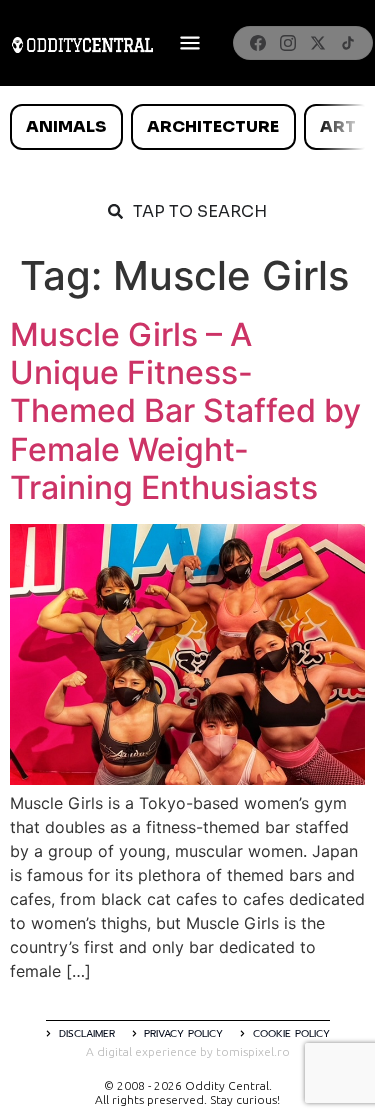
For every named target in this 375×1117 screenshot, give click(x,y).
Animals (66, 126)
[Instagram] (288, 43)
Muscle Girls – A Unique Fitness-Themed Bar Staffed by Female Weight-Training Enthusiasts (185, 411)
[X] (318, 43)
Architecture (213, 126)
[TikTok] (348, 43)
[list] (187, 127)
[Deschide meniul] (190, 43)
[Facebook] (258, 43)
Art (338, 126)
